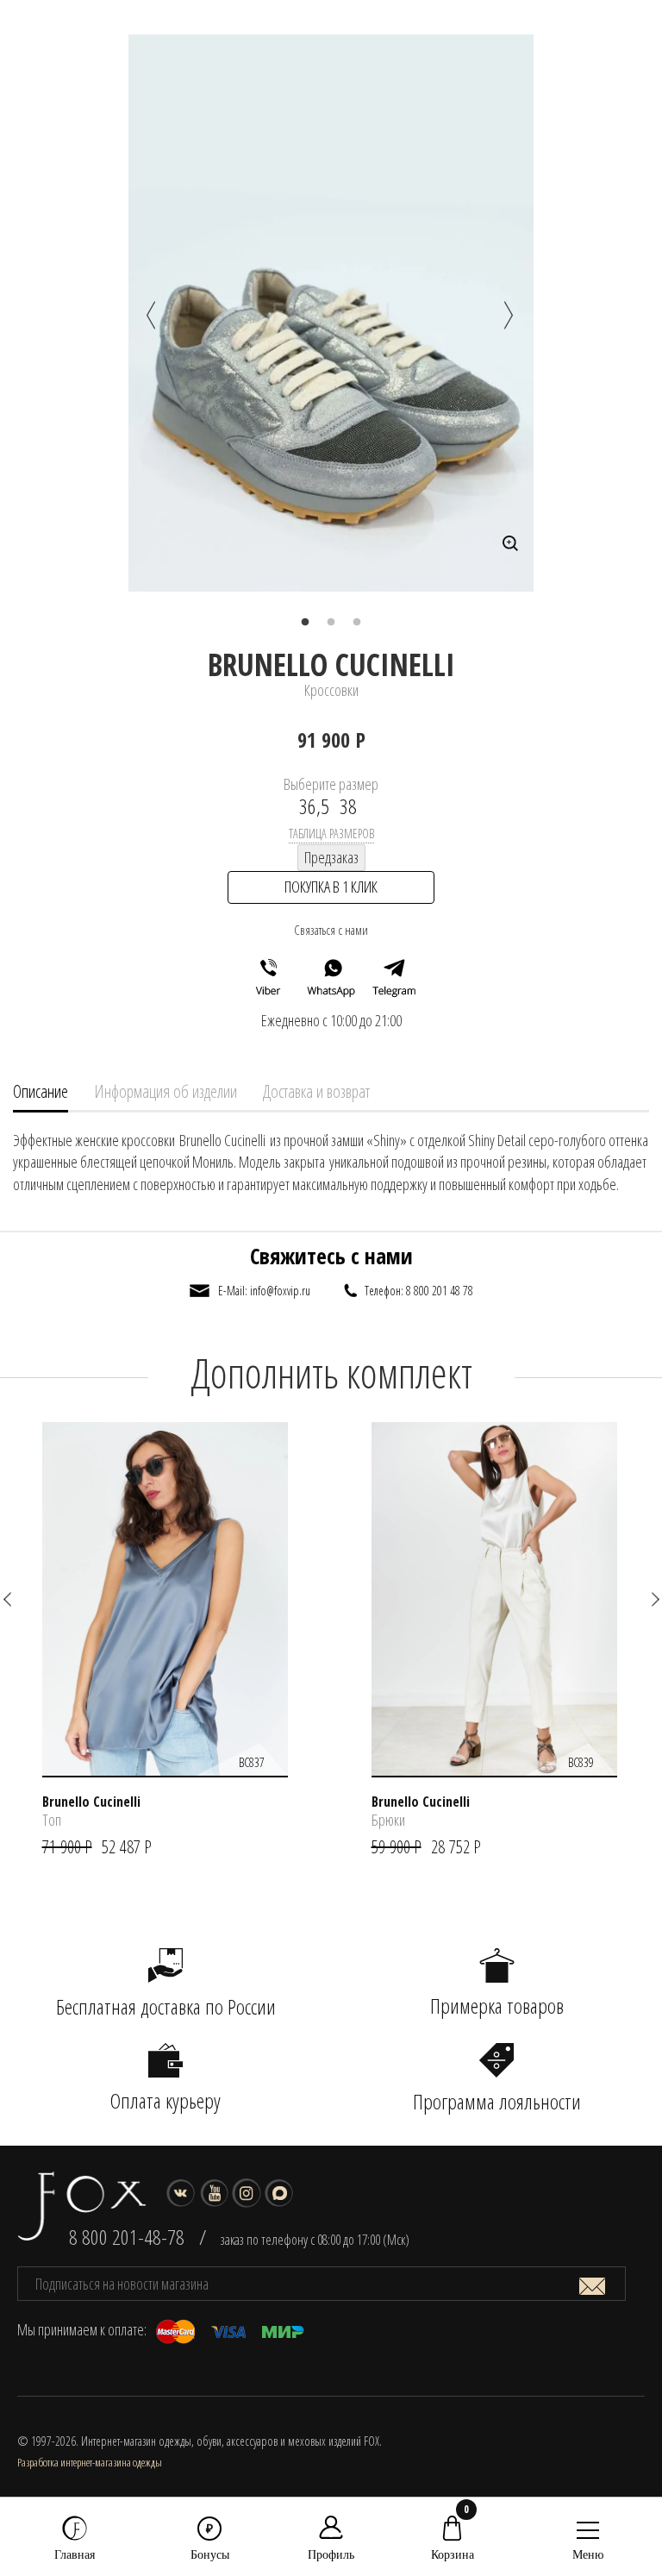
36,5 (314, 806)
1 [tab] (305, 623)
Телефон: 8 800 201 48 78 (419, 1291)
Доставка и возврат (316, 1091)
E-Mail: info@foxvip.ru (264, 1291)
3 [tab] (357, 623)
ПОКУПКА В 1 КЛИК (331, 887)
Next (512, 316)
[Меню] (588, 2529)
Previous (154, 316)
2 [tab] (331, 623)
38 (348, 806)
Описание (41, 1091)
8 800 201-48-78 (127, 2237)
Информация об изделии (165, 1091)
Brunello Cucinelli (331, 664)
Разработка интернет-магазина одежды (90, 2462)
